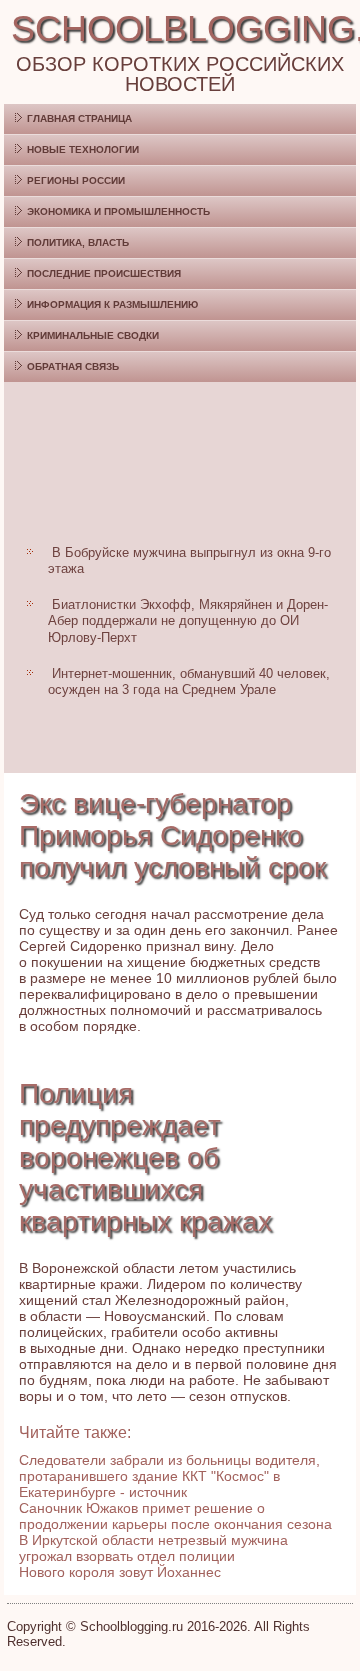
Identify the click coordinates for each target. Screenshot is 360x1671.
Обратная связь (73, 366)
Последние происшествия (104, 273)
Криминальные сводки (93, 335)
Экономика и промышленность (118, 211)
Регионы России (76, 180)
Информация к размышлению (112, 304)
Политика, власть (78, 242)
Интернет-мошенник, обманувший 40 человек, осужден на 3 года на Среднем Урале (189, 681)
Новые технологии (83, 149)
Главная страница (79, 118)
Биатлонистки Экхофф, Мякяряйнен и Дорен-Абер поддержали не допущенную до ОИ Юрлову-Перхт (188, 621)
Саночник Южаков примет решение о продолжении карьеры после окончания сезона (175, 1516)
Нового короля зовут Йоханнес (120, 1572)
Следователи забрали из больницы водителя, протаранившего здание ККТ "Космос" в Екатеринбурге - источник (169, 1476)
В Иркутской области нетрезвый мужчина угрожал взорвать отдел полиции (153, 1548)
